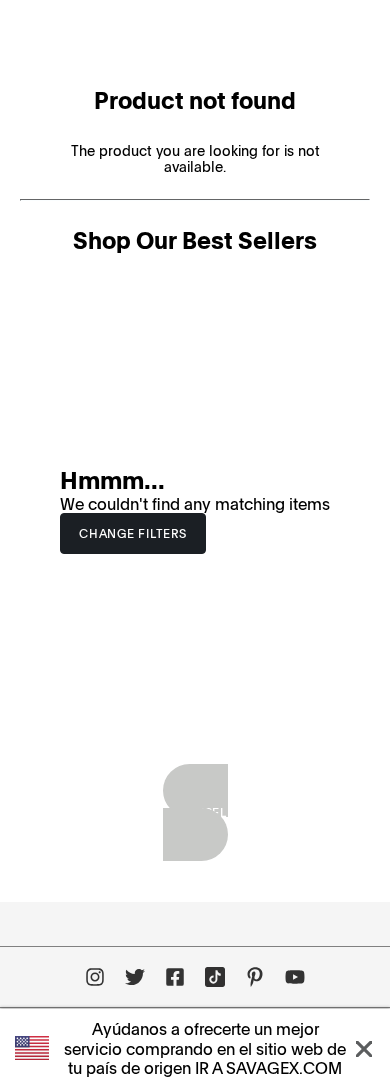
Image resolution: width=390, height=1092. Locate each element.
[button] (368, 1048)
